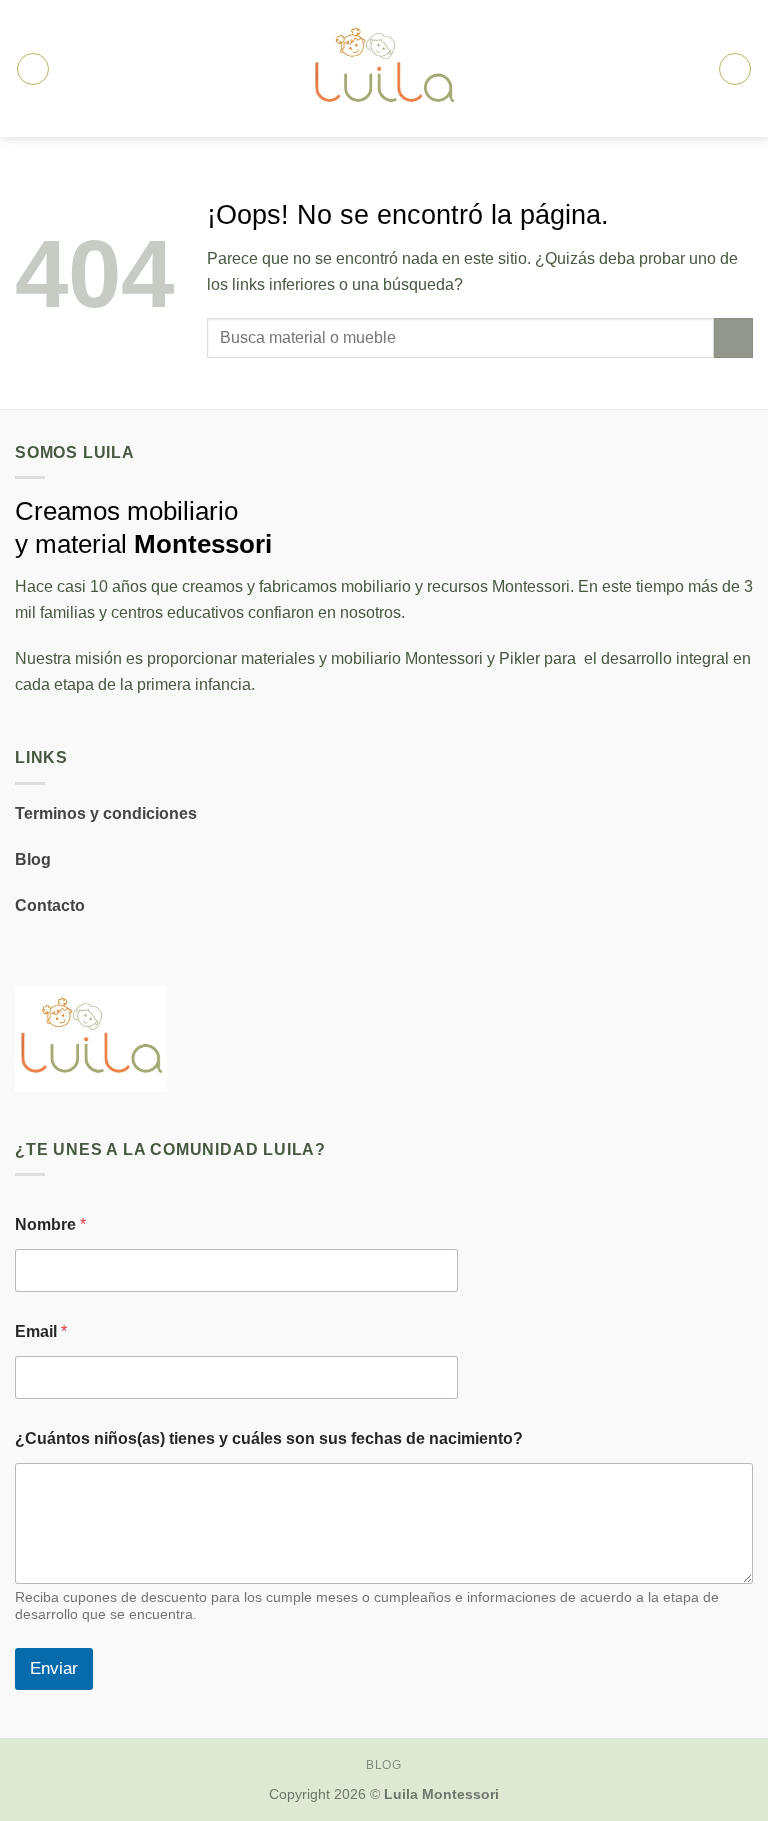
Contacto (50, 905)
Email (41, 1331)
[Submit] (733, 337)
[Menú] (33, 69)
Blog (33, 859)
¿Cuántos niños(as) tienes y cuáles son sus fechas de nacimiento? (269, 1438)
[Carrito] (735, 69)
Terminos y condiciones (106, 813)
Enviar (54, 1668)
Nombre (50, 1224)
